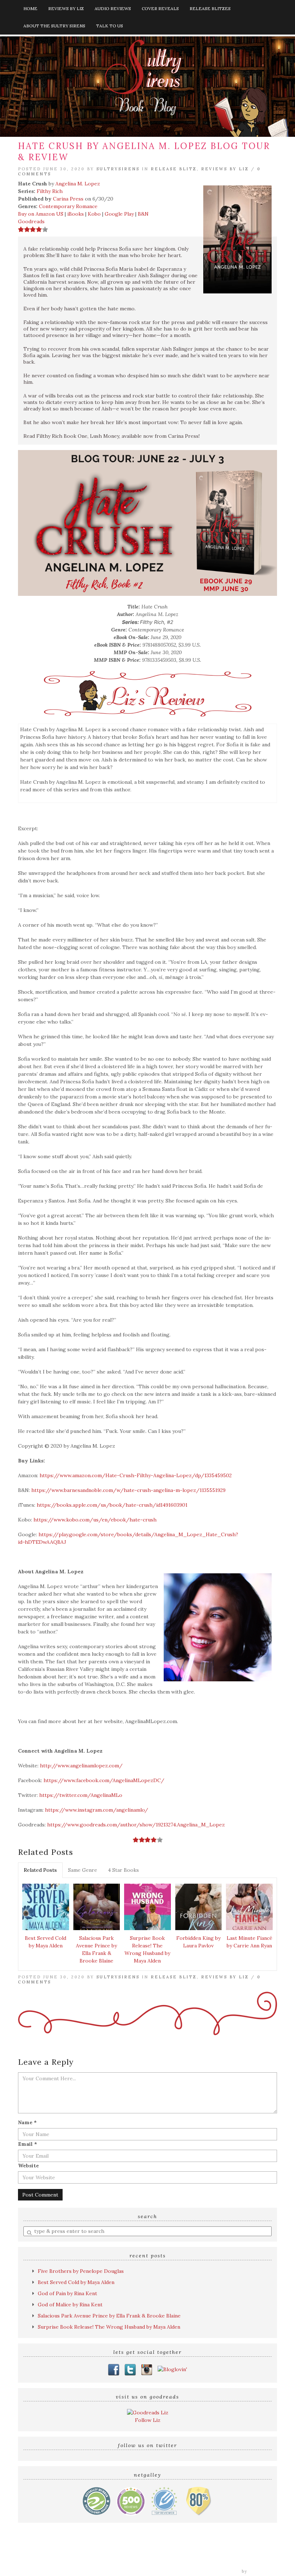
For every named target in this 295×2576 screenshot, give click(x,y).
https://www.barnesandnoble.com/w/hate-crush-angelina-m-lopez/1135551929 (128, 1490)
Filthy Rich (50, 191)
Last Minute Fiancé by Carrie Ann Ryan (249, 1942)
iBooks (76, 214)
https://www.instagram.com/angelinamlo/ (97, 1810)
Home (30, 8)
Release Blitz (174, 169)
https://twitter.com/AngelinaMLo (81, 1795)
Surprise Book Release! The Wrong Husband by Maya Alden (147, 1949)
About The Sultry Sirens (54, 26)
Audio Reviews (113, 8)
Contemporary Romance (68, 206)
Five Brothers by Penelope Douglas (81, 2271)
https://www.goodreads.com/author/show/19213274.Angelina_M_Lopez (136, 1825)
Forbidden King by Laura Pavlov (198, 1942)
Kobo (94, 214)
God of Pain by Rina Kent (67, 2293)
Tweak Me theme (220, 2571)
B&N (143, 214)
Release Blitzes (210, 8)
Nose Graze (263, 2571)
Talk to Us (110, 26)
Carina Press (68, 199)
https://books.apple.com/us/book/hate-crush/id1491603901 (112, 1505)
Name (27, 2122)
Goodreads (31, 221)
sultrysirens (118, 169)
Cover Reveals (160, 8)
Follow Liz (148, 2420)
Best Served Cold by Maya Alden (46, 1942)
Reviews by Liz (66, 8)
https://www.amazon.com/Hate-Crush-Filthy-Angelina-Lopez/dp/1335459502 (136, 1475)
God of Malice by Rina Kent (70, 2305)
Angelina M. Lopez (78, 184)
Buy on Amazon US (41, 214)
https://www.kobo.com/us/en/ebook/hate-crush (95, 1520)
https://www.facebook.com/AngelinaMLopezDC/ (104, 1780)
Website (28, 2166)
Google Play (119, 214)
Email (28, 2144)
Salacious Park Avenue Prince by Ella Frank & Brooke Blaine (96, 1949)
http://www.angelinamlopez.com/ (81, 1766)
